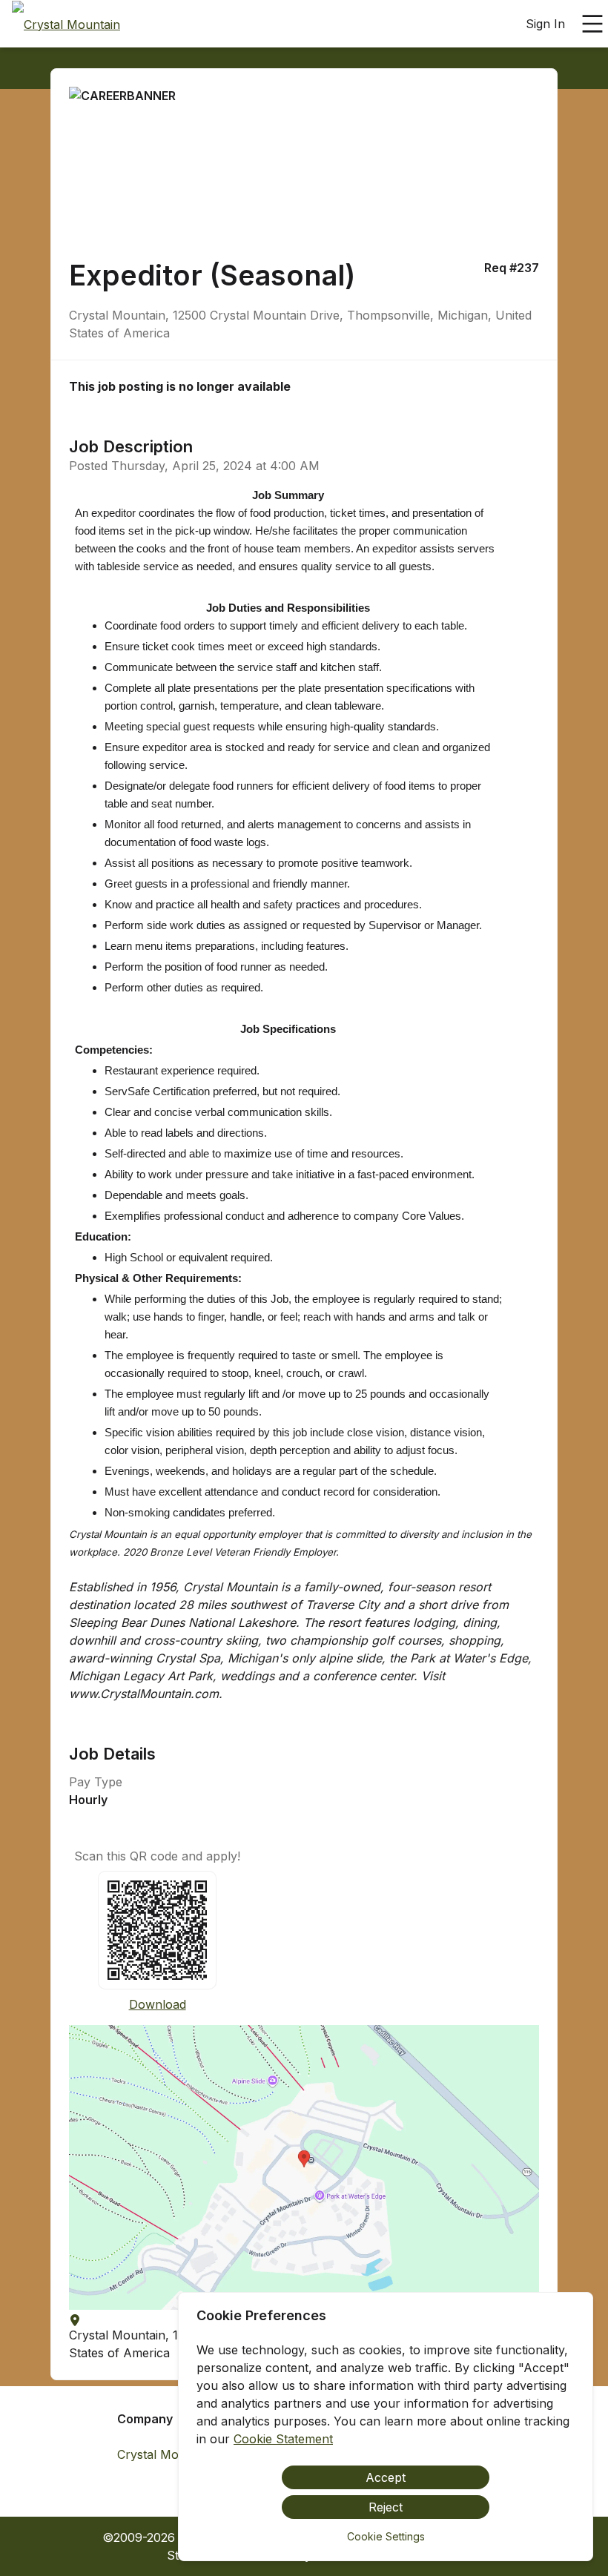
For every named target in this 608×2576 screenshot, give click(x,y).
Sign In (545, 24)
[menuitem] (66, 24)
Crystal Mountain (165, 2454)
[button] (304, 2167)
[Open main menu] (592, 24)
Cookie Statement (283, 2439)
